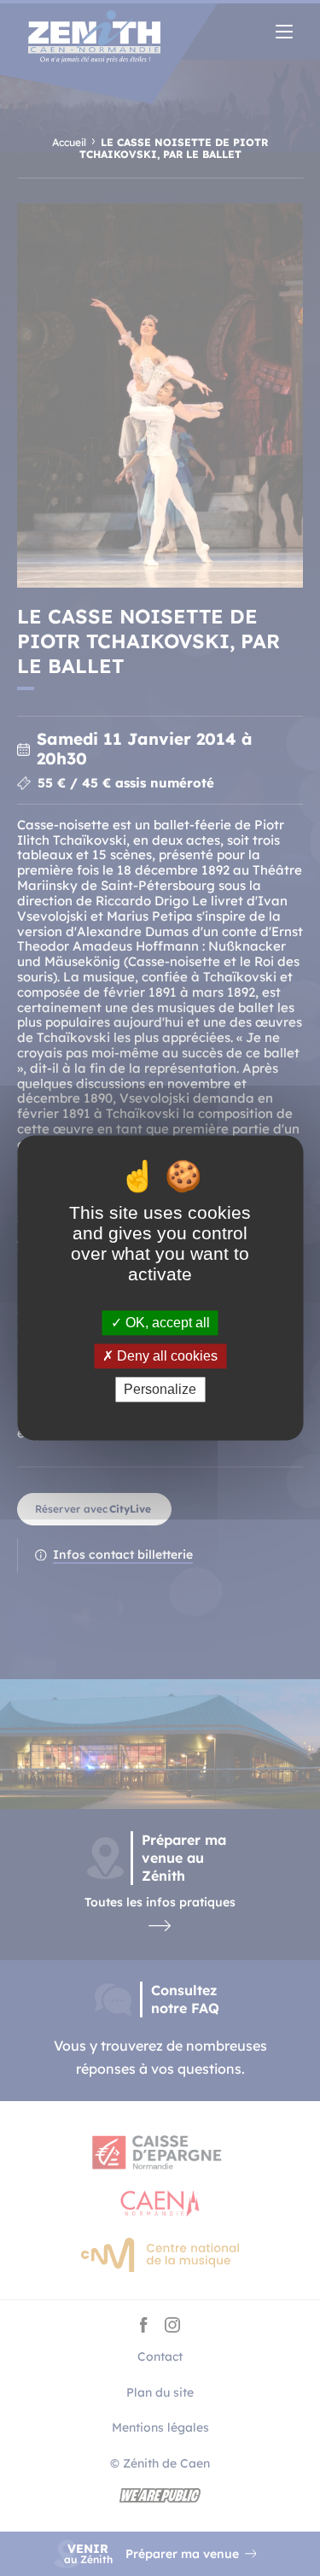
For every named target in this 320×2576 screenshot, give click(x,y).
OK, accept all (166, 1323)
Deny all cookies (166, 1356)
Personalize (160, 1389)
